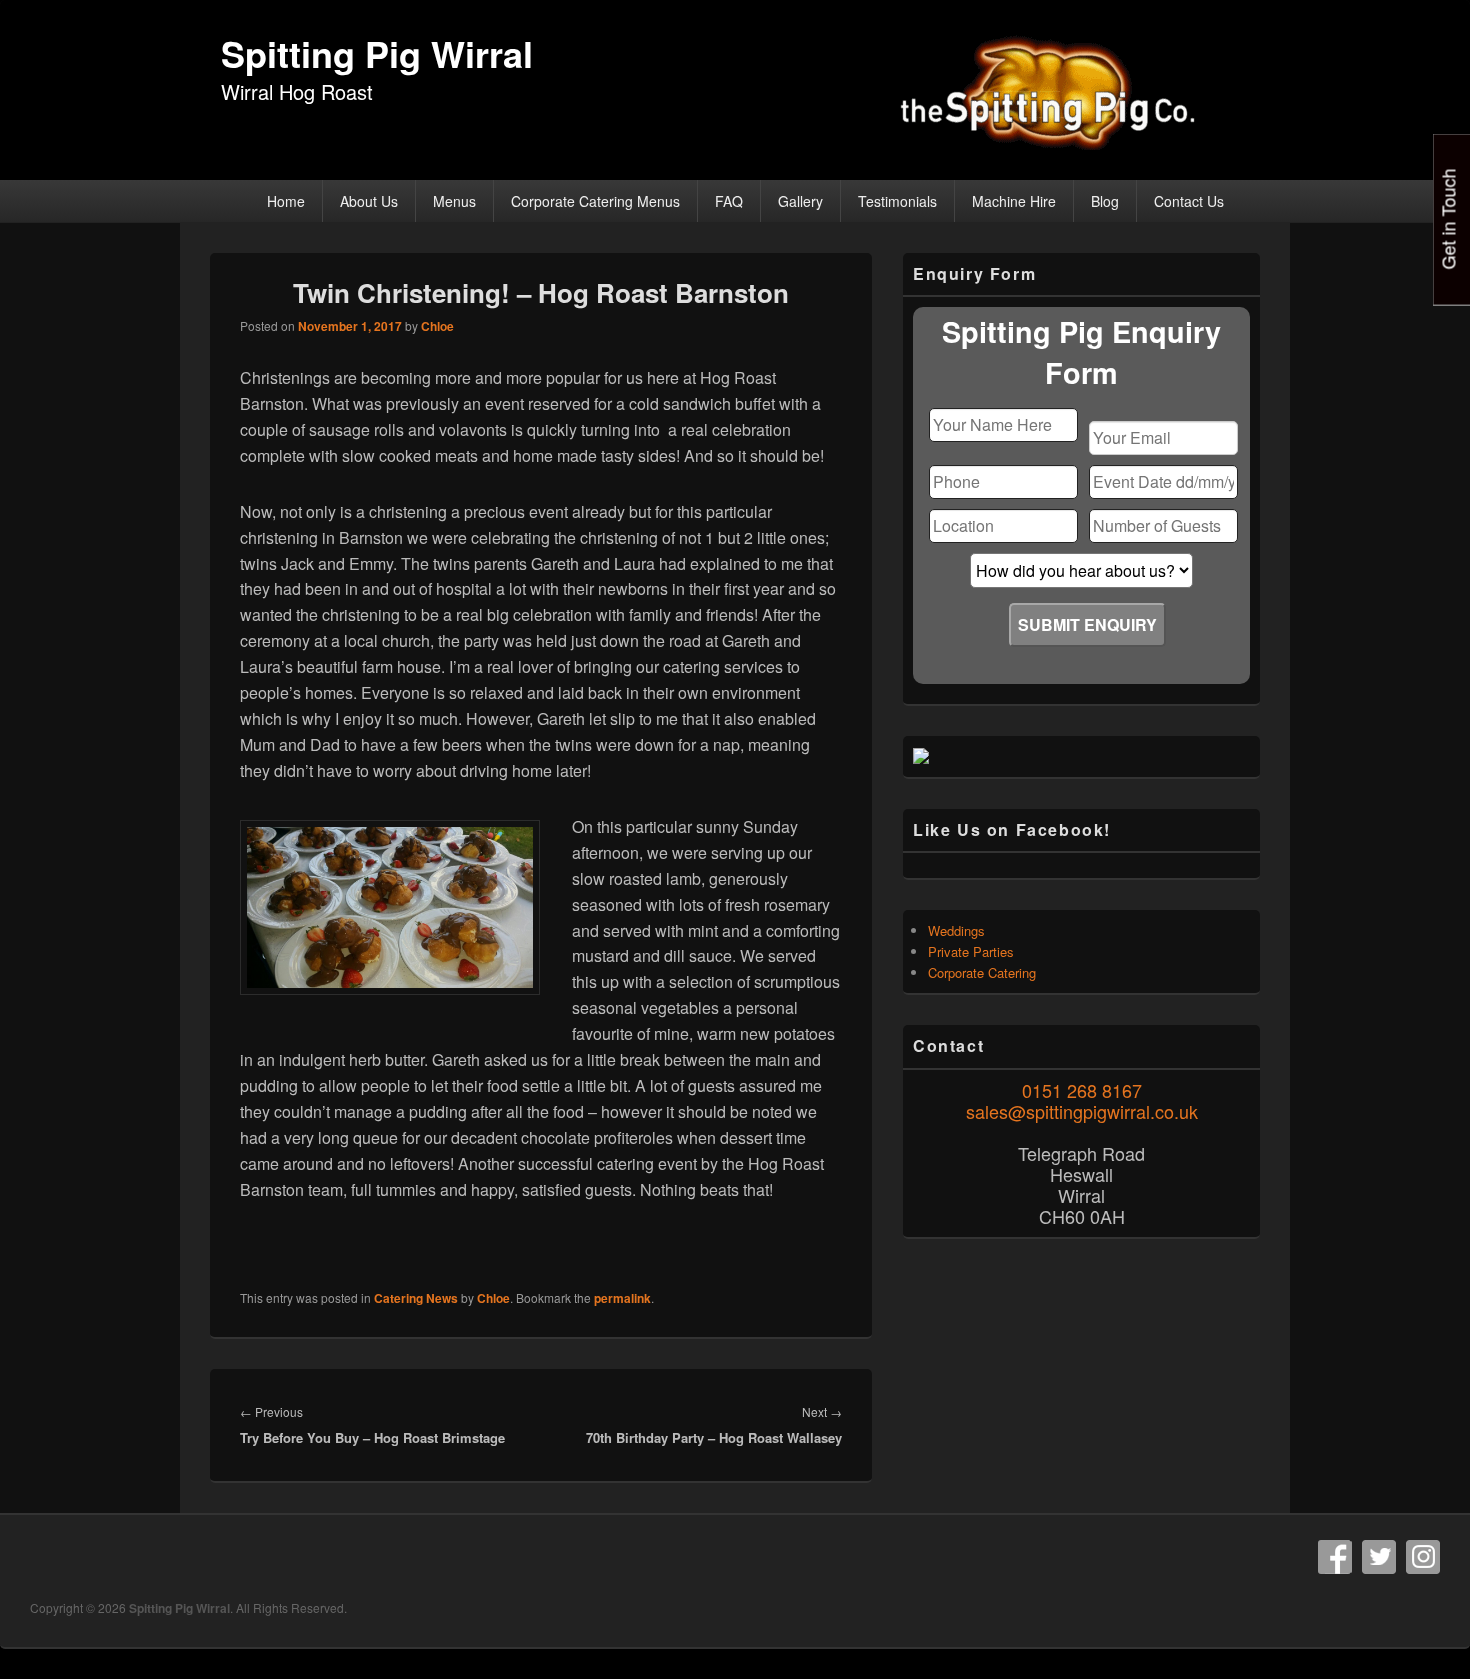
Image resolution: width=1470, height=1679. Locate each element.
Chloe (437, 326)
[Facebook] (1335, 1557)
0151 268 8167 (1082, 1090)
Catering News (416, 1298)
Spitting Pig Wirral (377, 53)
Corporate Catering (982, 972)
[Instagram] (1423, 1557)
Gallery (800, 201)
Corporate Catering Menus (595, 201)
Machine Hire (1014, 201)
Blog (1105, 201)
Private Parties (971, 951)
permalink (622, 1298)
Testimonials (897, 201)
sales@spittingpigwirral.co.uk (1082, 1111)
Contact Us (1189, 201)
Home (286, 201)
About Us (369, 201)
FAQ (729, 201)
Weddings (956, 930)
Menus (454, 201)
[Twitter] (1379, 1557)
